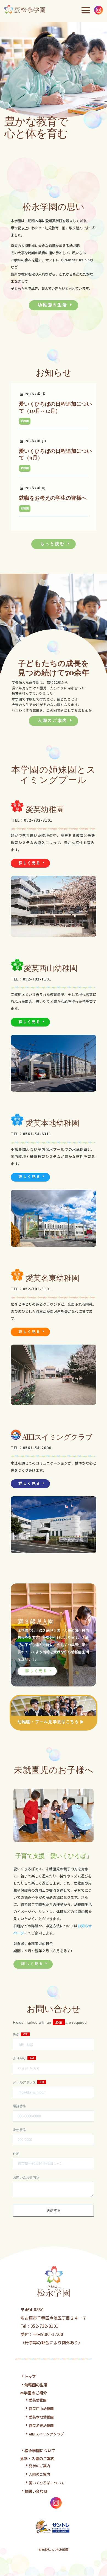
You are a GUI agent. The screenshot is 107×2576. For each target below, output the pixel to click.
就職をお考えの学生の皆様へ (53, 498)
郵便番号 (19, 2130)
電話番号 (19, 2106)
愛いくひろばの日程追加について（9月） (55, 454)
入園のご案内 (52, 720)
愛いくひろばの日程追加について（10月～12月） (55, 407)
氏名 (17, 2035)
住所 (16, 2154)
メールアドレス (25, 2082)
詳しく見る (29, 863)
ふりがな (20, 2058)
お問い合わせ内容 (26, 2177)
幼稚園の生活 (52, 305)
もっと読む (52, 544)
